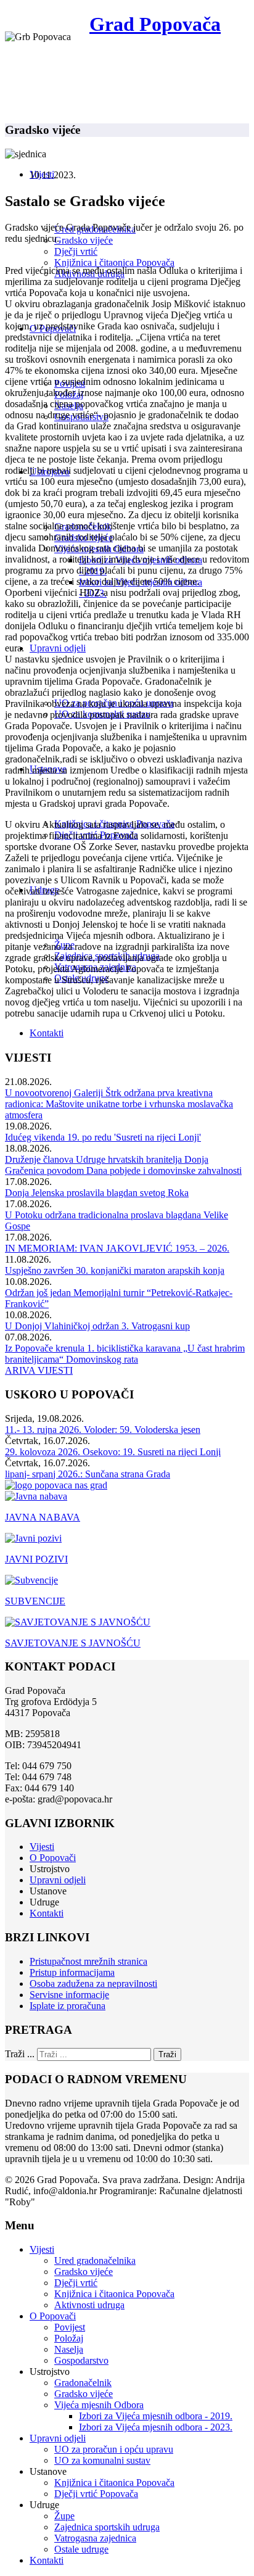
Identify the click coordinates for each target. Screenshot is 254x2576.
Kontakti (47, 1033)
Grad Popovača (155, 24)
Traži (167, 2054)
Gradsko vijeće (84, 240)
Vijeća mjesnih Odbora (99, 2405)
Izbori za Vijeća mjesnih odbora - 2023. (156, 2427)
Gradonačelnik (83, 2383)
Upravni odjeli (58, 648)
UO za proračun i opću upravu (114, 2449)
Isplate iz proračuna (68, 2006)
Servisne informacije (69, 1995)
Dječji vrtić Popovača (96, 2494)
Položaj (69, 2338)
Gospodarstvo (81, 2360)
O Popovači (53, 1858)
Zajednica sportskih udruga (107, 2527)
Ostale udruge (81, 2549)
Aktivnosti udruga (89, 2305)
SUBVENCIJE (35, 1601)
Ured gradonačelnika (95, 2260)
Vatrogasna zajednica (95, 2538)
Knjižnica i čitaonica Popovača (114, 262)
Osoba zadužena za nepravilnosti (93, 1984)
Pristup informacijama (72, 1972)
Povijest (70, 2327)
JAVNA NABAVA (43, 1517)
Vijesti (42, 1847)
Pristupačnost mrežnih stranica (88, 1961)
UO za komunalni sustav (102, 2460)
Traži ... (20, 2054)
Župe (64, 2516)
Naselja (69, 2349)
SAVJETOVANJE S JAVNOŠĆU (73, 1643)
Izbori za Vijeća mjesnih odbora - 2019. (156, 2416)
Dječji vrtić (76, 251)
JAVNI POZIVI (36, 1559)
